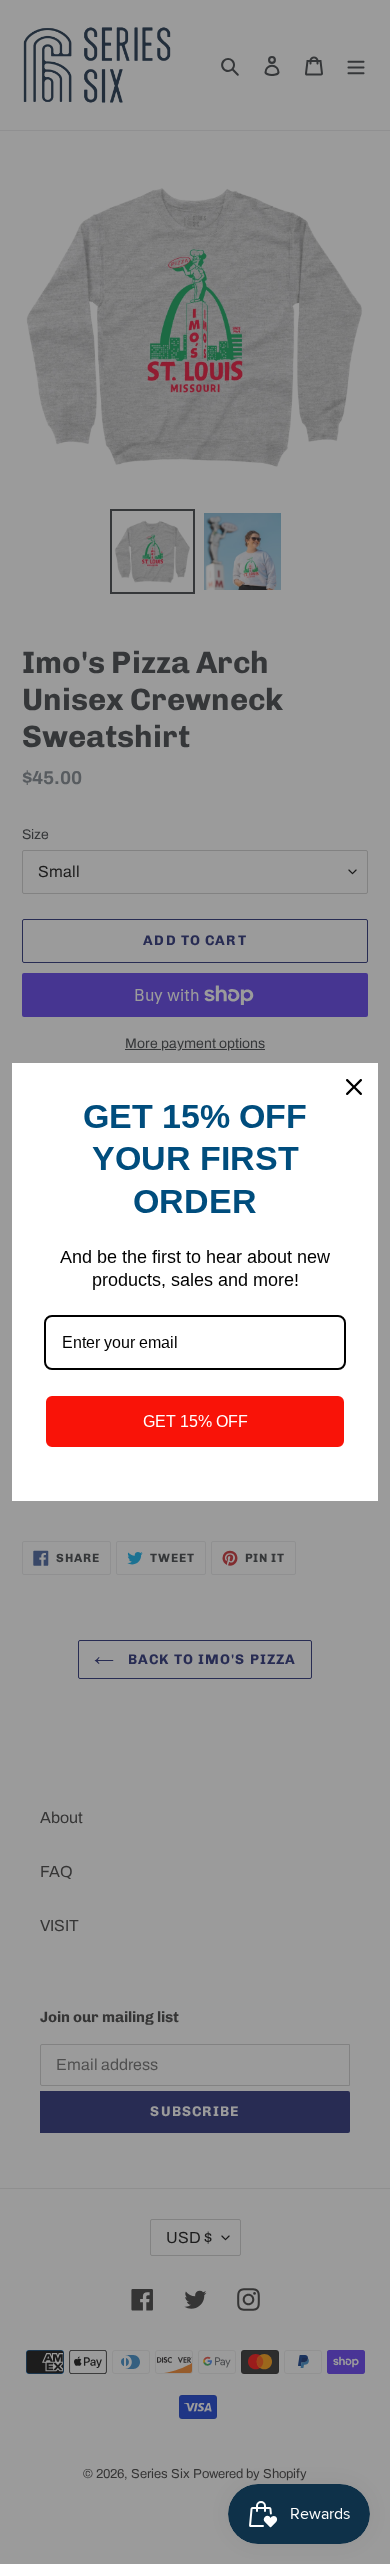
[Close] (354, 1087)
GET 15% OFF (195, 1421)
